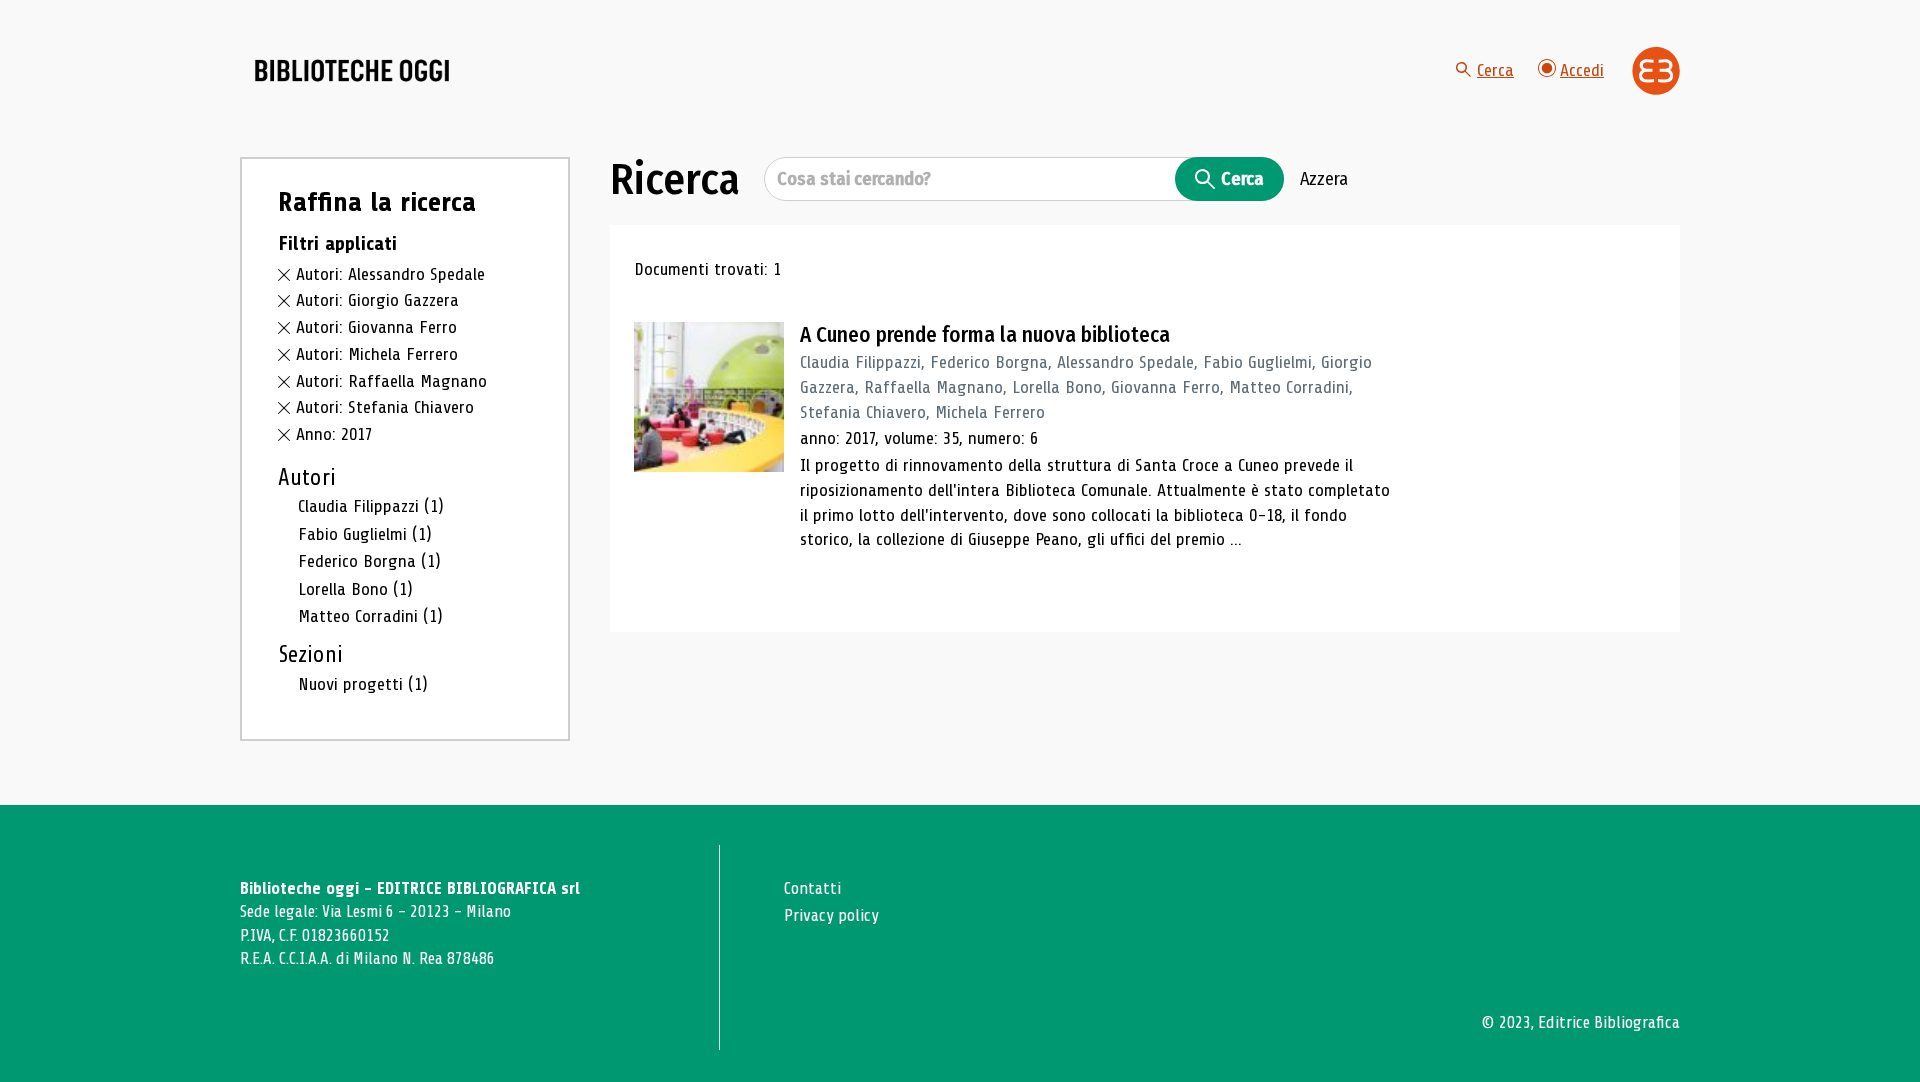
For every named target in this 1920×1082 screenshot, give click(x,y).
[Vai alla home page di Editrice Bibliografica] (1656, 71)
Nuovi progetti (363, 684)
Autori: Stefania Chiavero (385, 407)
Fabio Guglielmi (365, 534)
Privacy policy (831, 915)
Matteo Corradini (370, 616)
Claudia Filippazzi (371, 506)
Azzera (1324, 179)
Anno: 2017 (334, 434)
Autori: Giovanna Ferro (376, 327)
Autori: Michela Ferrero (377, 354)
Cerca (1495, 70)
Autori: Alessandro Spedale (390, 274)
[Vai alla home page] (352, 71)
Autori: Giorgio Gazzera (377, 300)
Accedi (1582, 70)
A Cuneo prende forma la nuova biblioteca (985, 335)
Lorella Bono (355, 589)
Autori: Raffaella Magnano (391, 381)
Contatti (812, 888)
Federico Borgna (369, 561)
